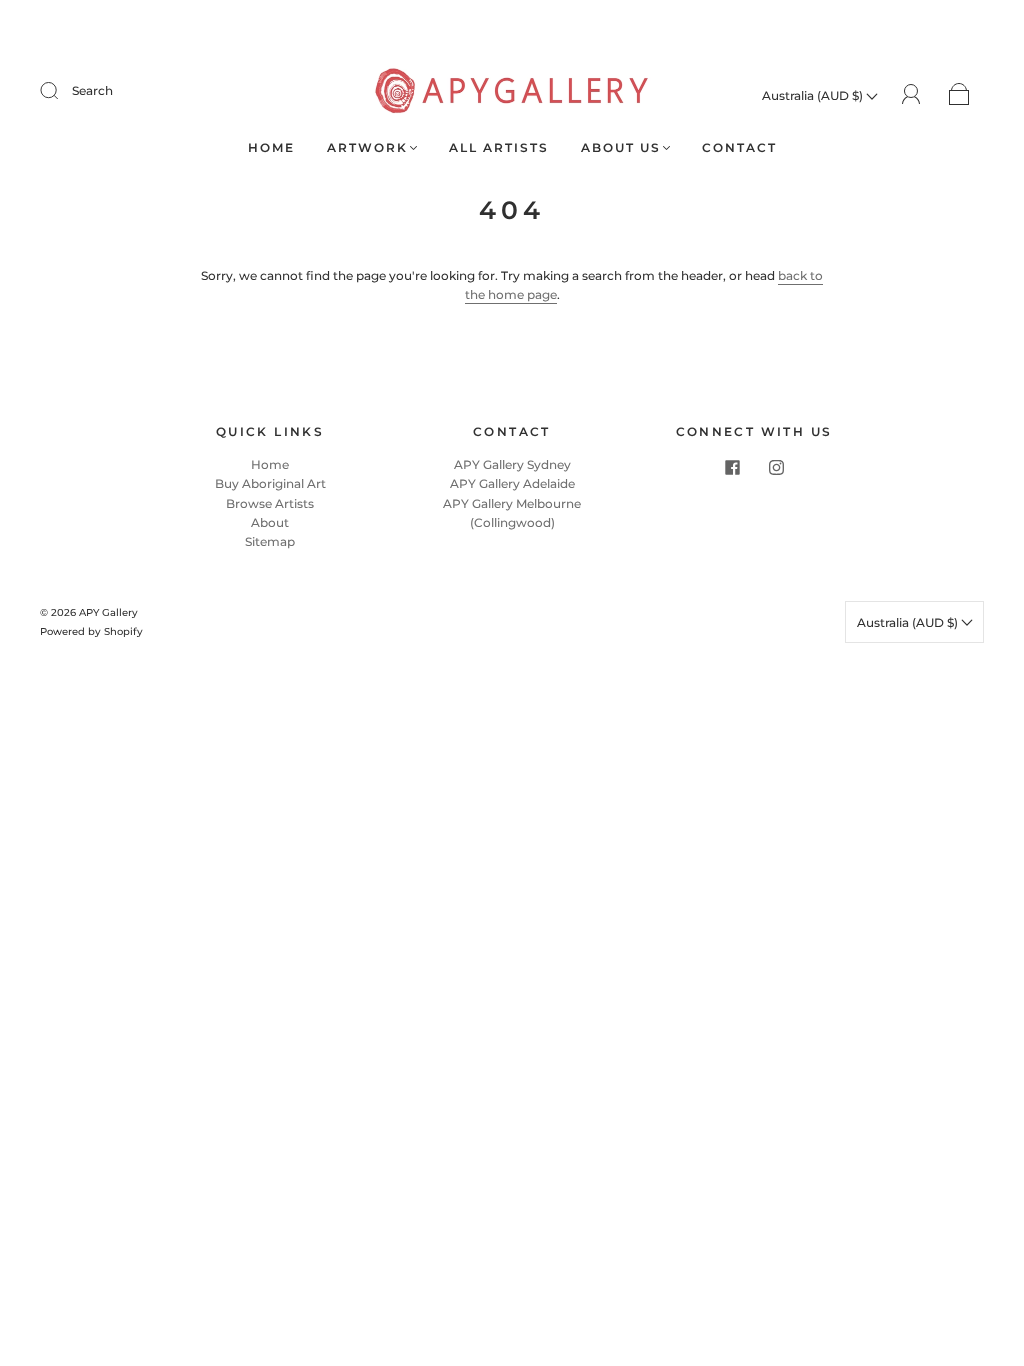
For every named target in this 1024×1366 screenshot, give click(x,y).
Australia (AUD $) (814, 95)
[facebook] (732, 467)
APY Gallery (108, 612)
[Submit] (62, 91)
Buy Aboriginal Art (270, 483)
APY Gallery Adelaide (512, 483)
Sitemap (270, 541)
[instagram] (776, 467)
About (270, 522)
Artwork (367, 147)
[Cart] (959, 95)
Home (271, 147)
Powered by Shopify (91, 631)
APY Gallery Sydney (512, 464)
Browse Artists (270, 503)
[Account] (911, 94)
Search (92, 90)
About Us (621, 147)
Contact (739, 147)
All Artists (499, 147)
